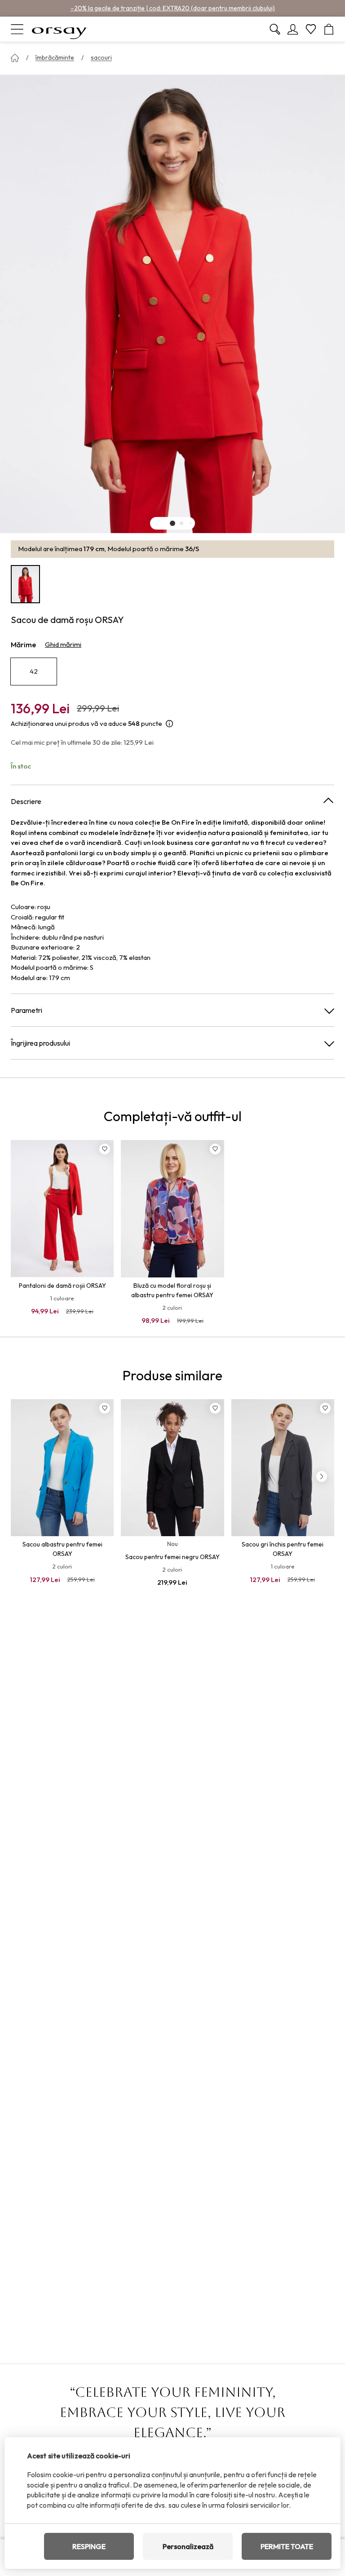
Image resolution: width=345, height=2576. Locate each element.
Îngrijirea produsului (40, 1043)
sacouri (101, 57)
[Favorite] (311, 29)
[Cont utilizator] (293, 29)
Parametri (27, 1010)
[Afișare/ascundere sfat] (169, 724)
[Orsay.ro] (59, 29)
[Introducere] (15, 58)
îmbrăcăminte (55, 57)
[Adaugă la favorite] (105, 1149)
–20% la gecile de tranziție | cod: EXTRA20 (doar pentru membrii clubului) (173, 8)
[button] (172, 523)
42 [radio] (34, 671)
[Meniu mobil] (17, 29)
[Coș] (329, 29)
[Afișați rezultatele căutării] (275, 29)
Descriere (26, 801)
